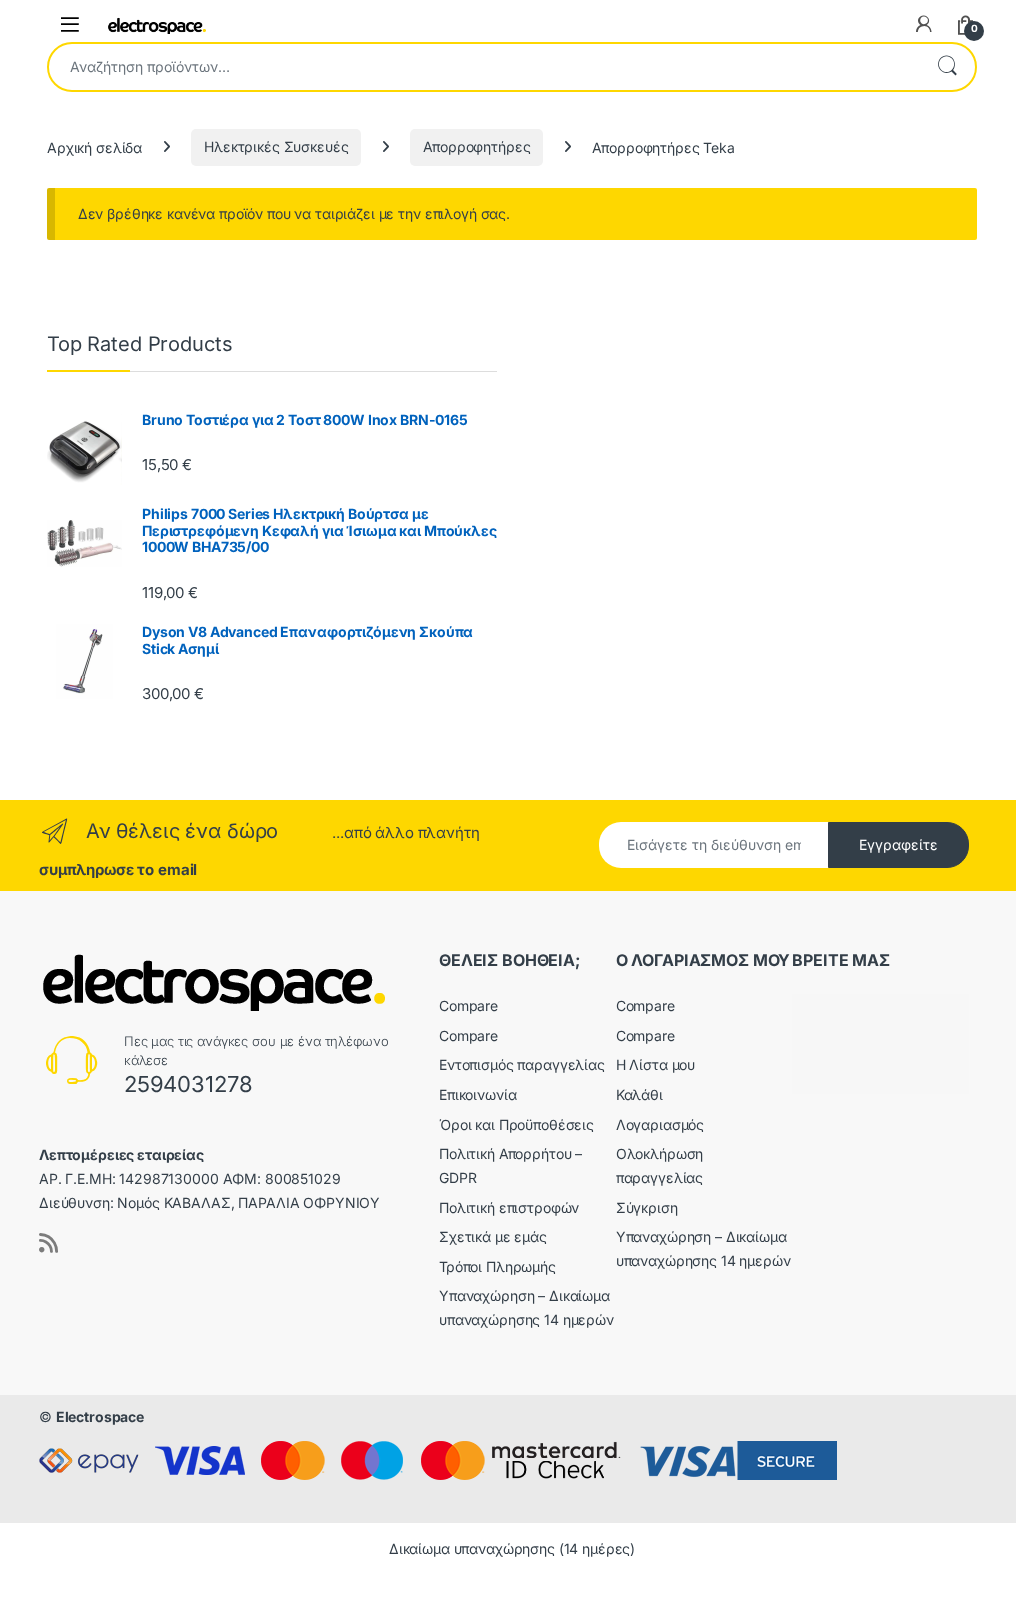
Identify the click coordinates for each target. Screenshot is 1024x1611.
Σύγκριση (647, 1207)
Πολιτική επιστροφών (509, 1207)
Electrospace (100, 1416)
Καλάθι (639, 1094)
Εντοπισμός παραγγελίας (522, 1064)
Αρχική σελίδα (94, 146)
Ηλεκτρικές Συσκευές (276, 146)
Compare (468, 1005)
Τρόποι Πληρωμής (497, 1266)
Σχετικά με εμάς (493, 1236)
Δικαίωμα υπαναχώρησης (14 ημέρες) (512, 1548)
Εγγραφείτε (898, 844)
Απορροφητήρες (476, 146)
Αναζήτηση (947, 67)
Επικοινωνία (477, 1094)
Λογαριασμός (660, 1124)
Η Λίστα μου (655, 1064)
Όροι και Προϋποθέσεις (516, 1124)
